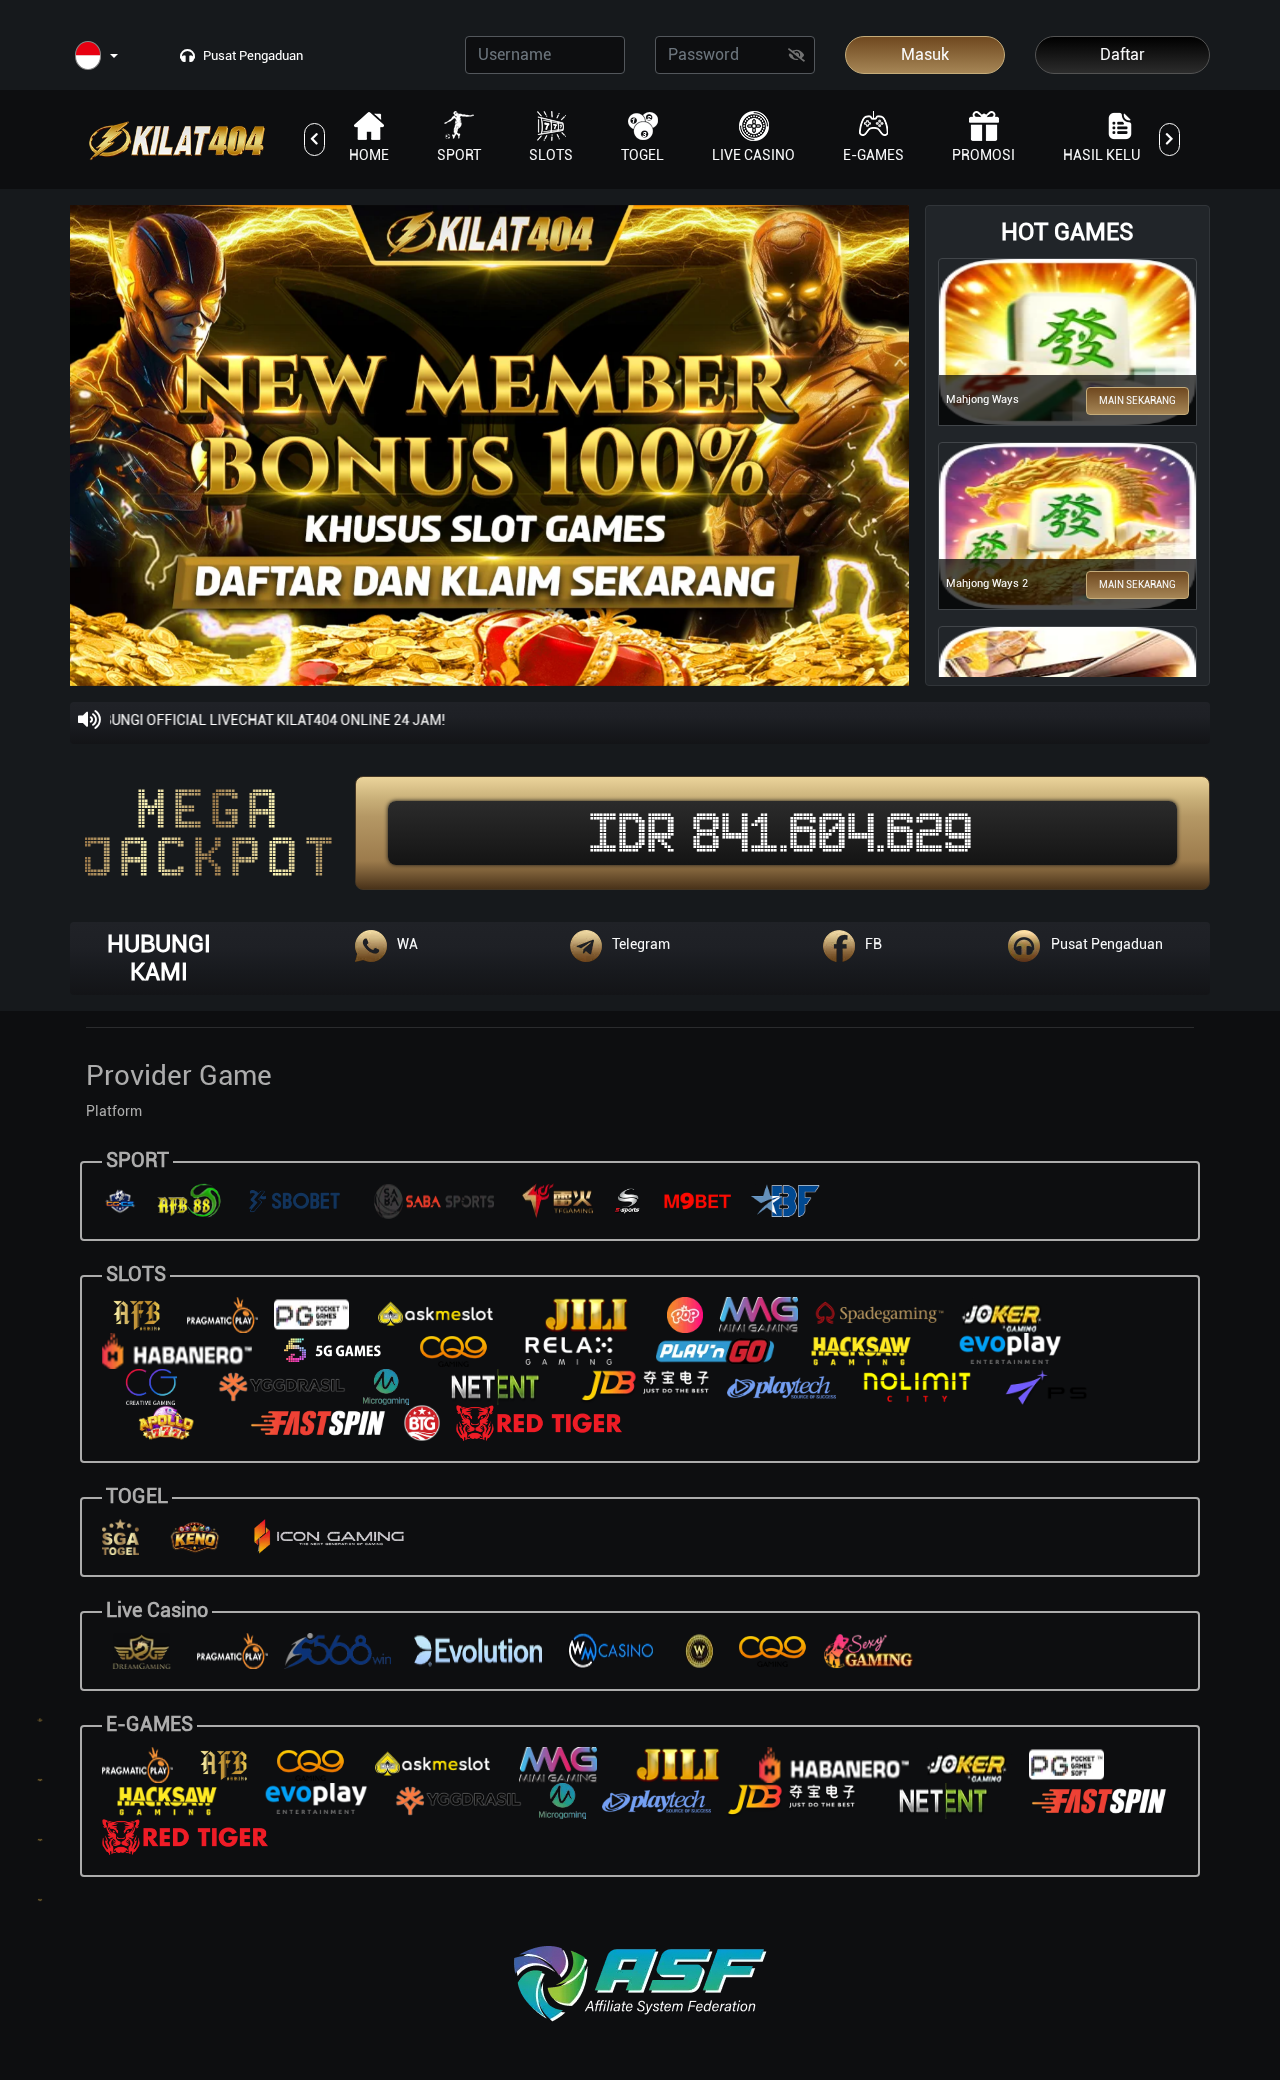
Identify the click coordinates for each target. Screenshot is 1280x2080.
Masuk (925, 54)
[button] (96, 56)
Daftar (1122, 54)
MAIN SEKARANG (1137, 400)
